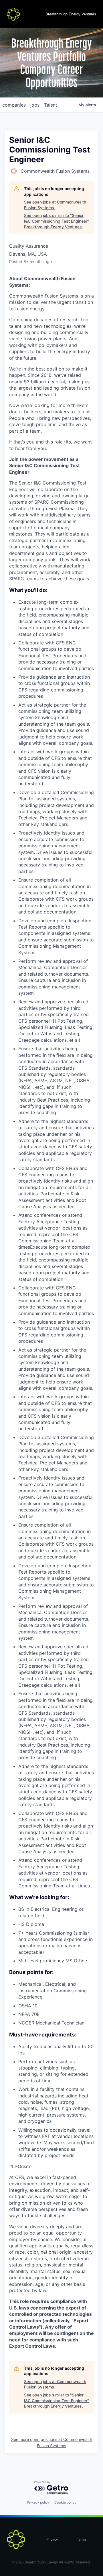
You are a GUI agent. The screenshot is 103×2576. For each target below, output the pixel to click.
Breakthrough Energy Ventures (71, 14)
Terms (82, 2540)
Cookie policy (65, 2502)
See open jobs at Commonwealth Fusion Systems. (55, 205)
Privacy (52, 2540)
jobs (35, 105)
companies (14, 105)
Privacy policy (38, 2502)
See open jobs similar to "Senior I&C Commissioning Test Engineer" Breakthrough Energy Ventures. (57, 221)
